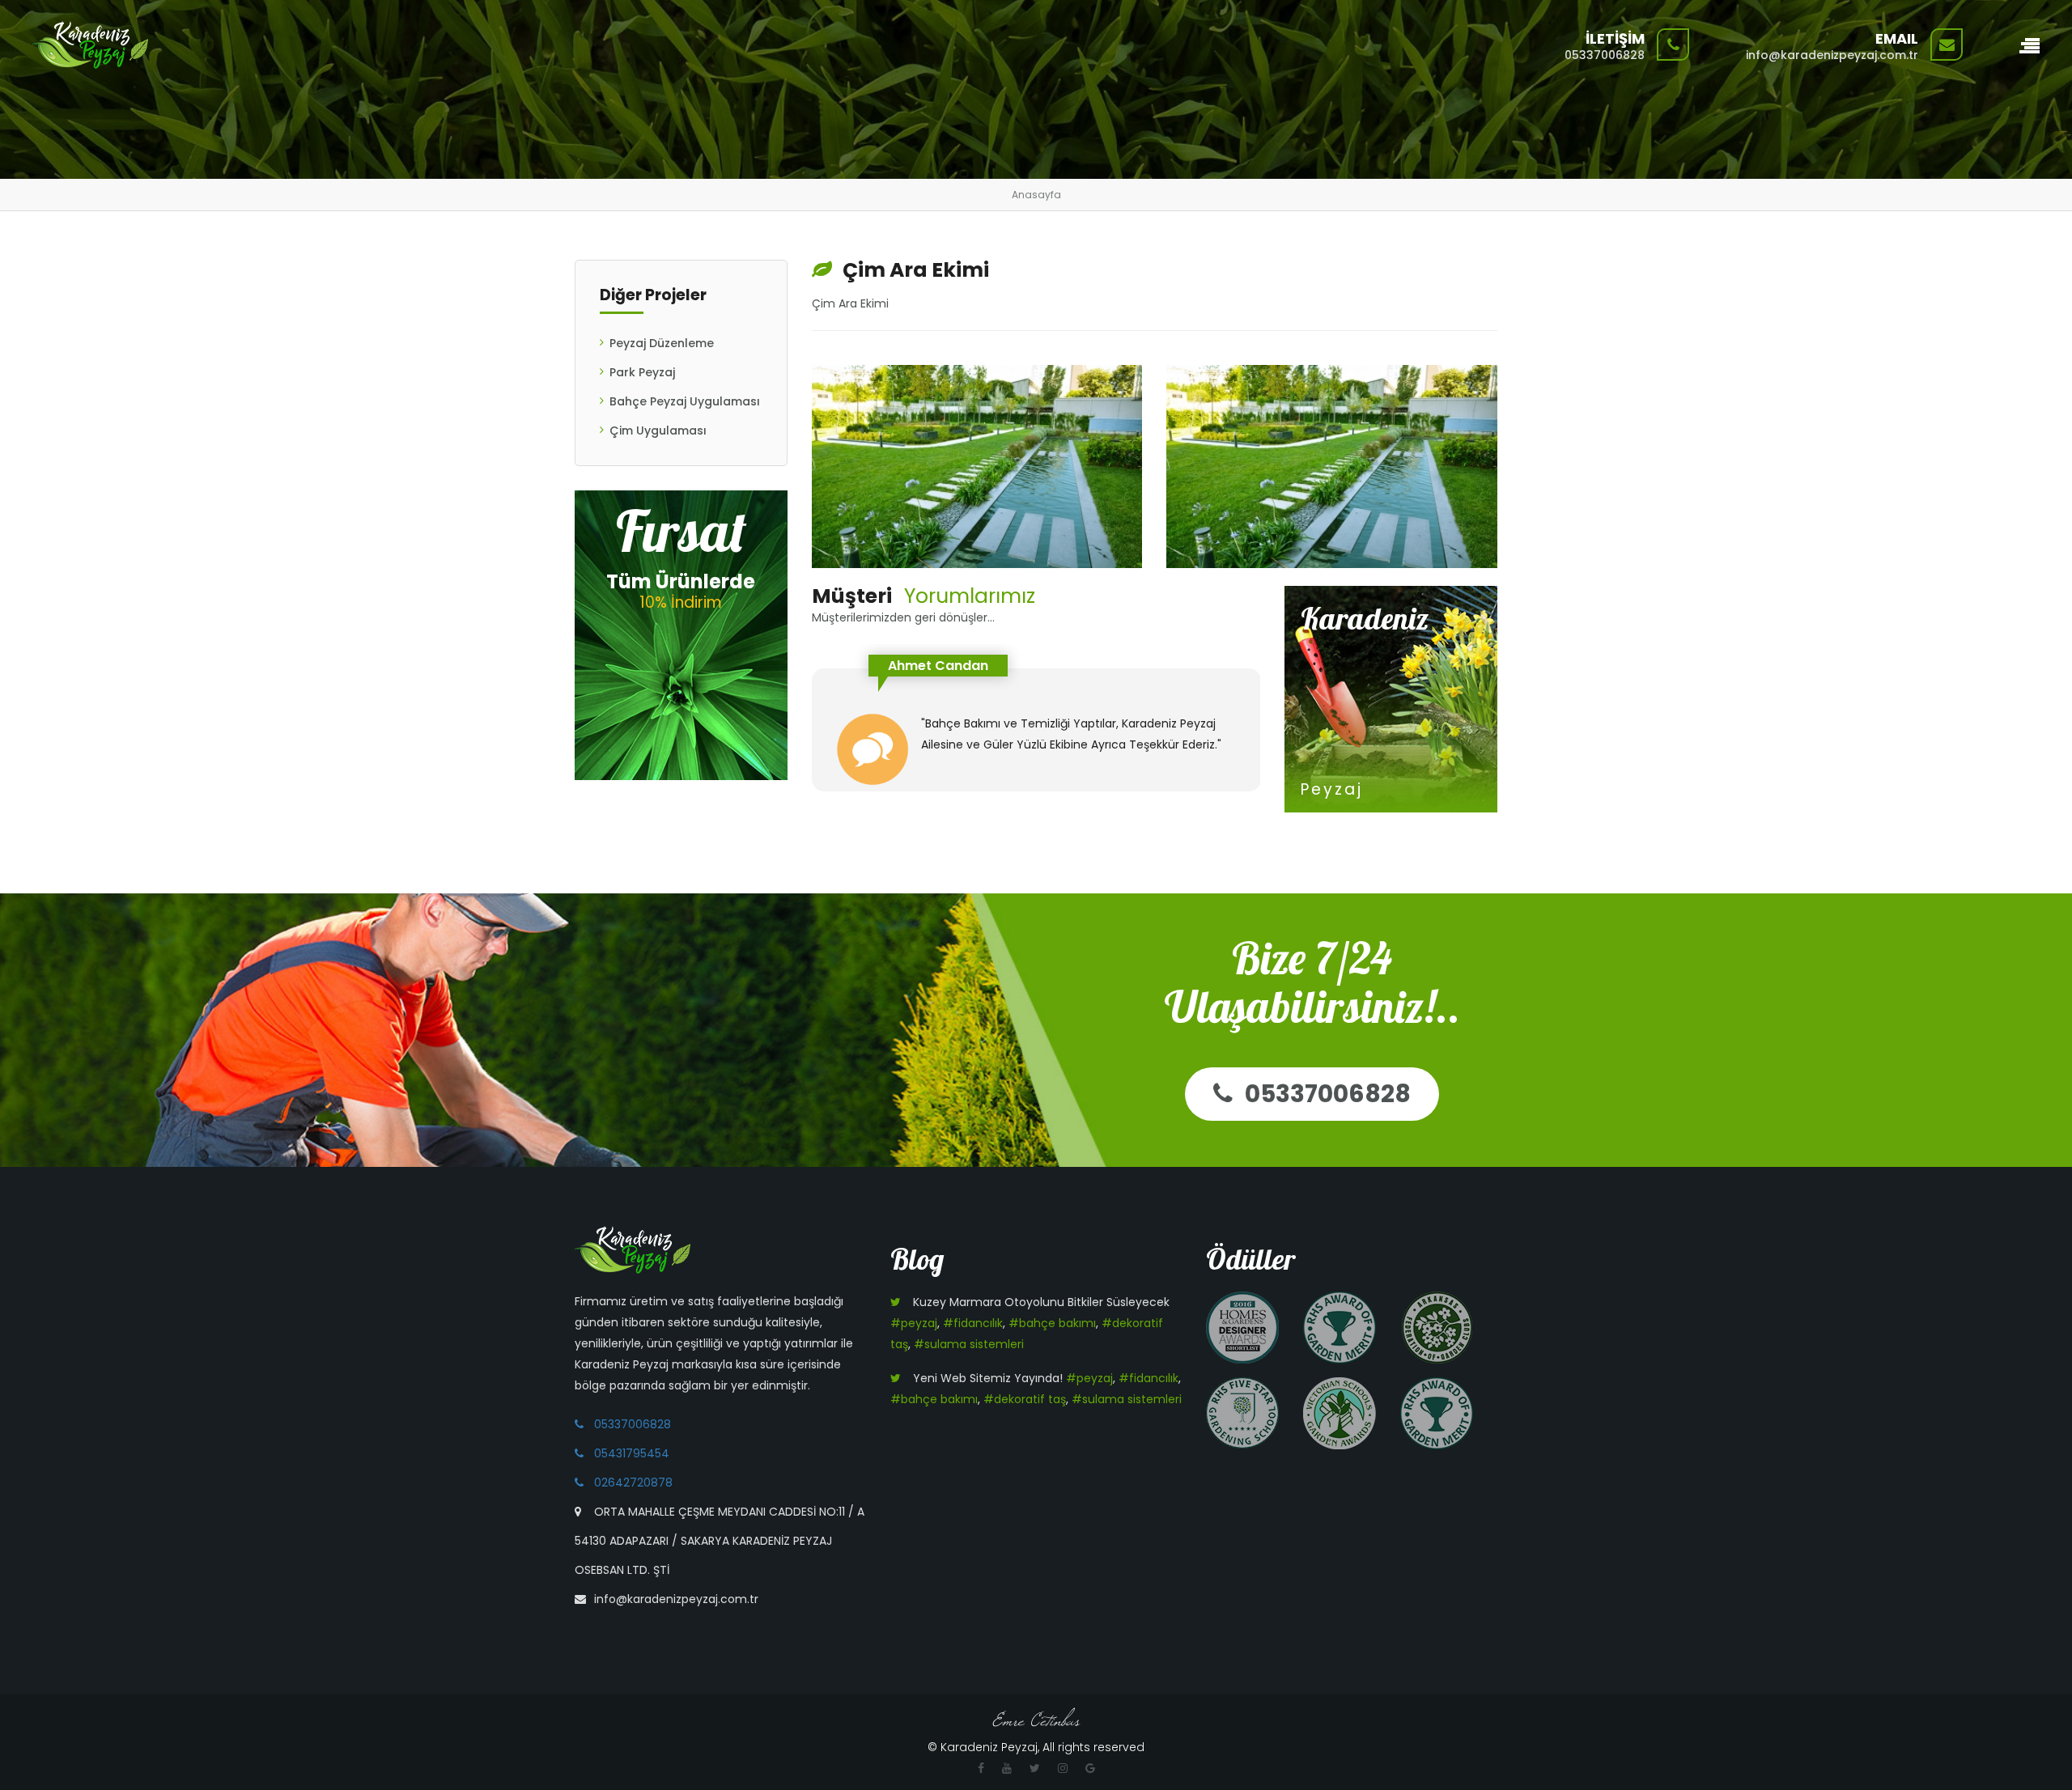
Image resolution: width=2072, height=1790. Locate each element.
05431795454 (632, 1453)
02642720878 (633, 1482)
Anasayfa (1036, 195)
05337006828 (1328, 1094)
